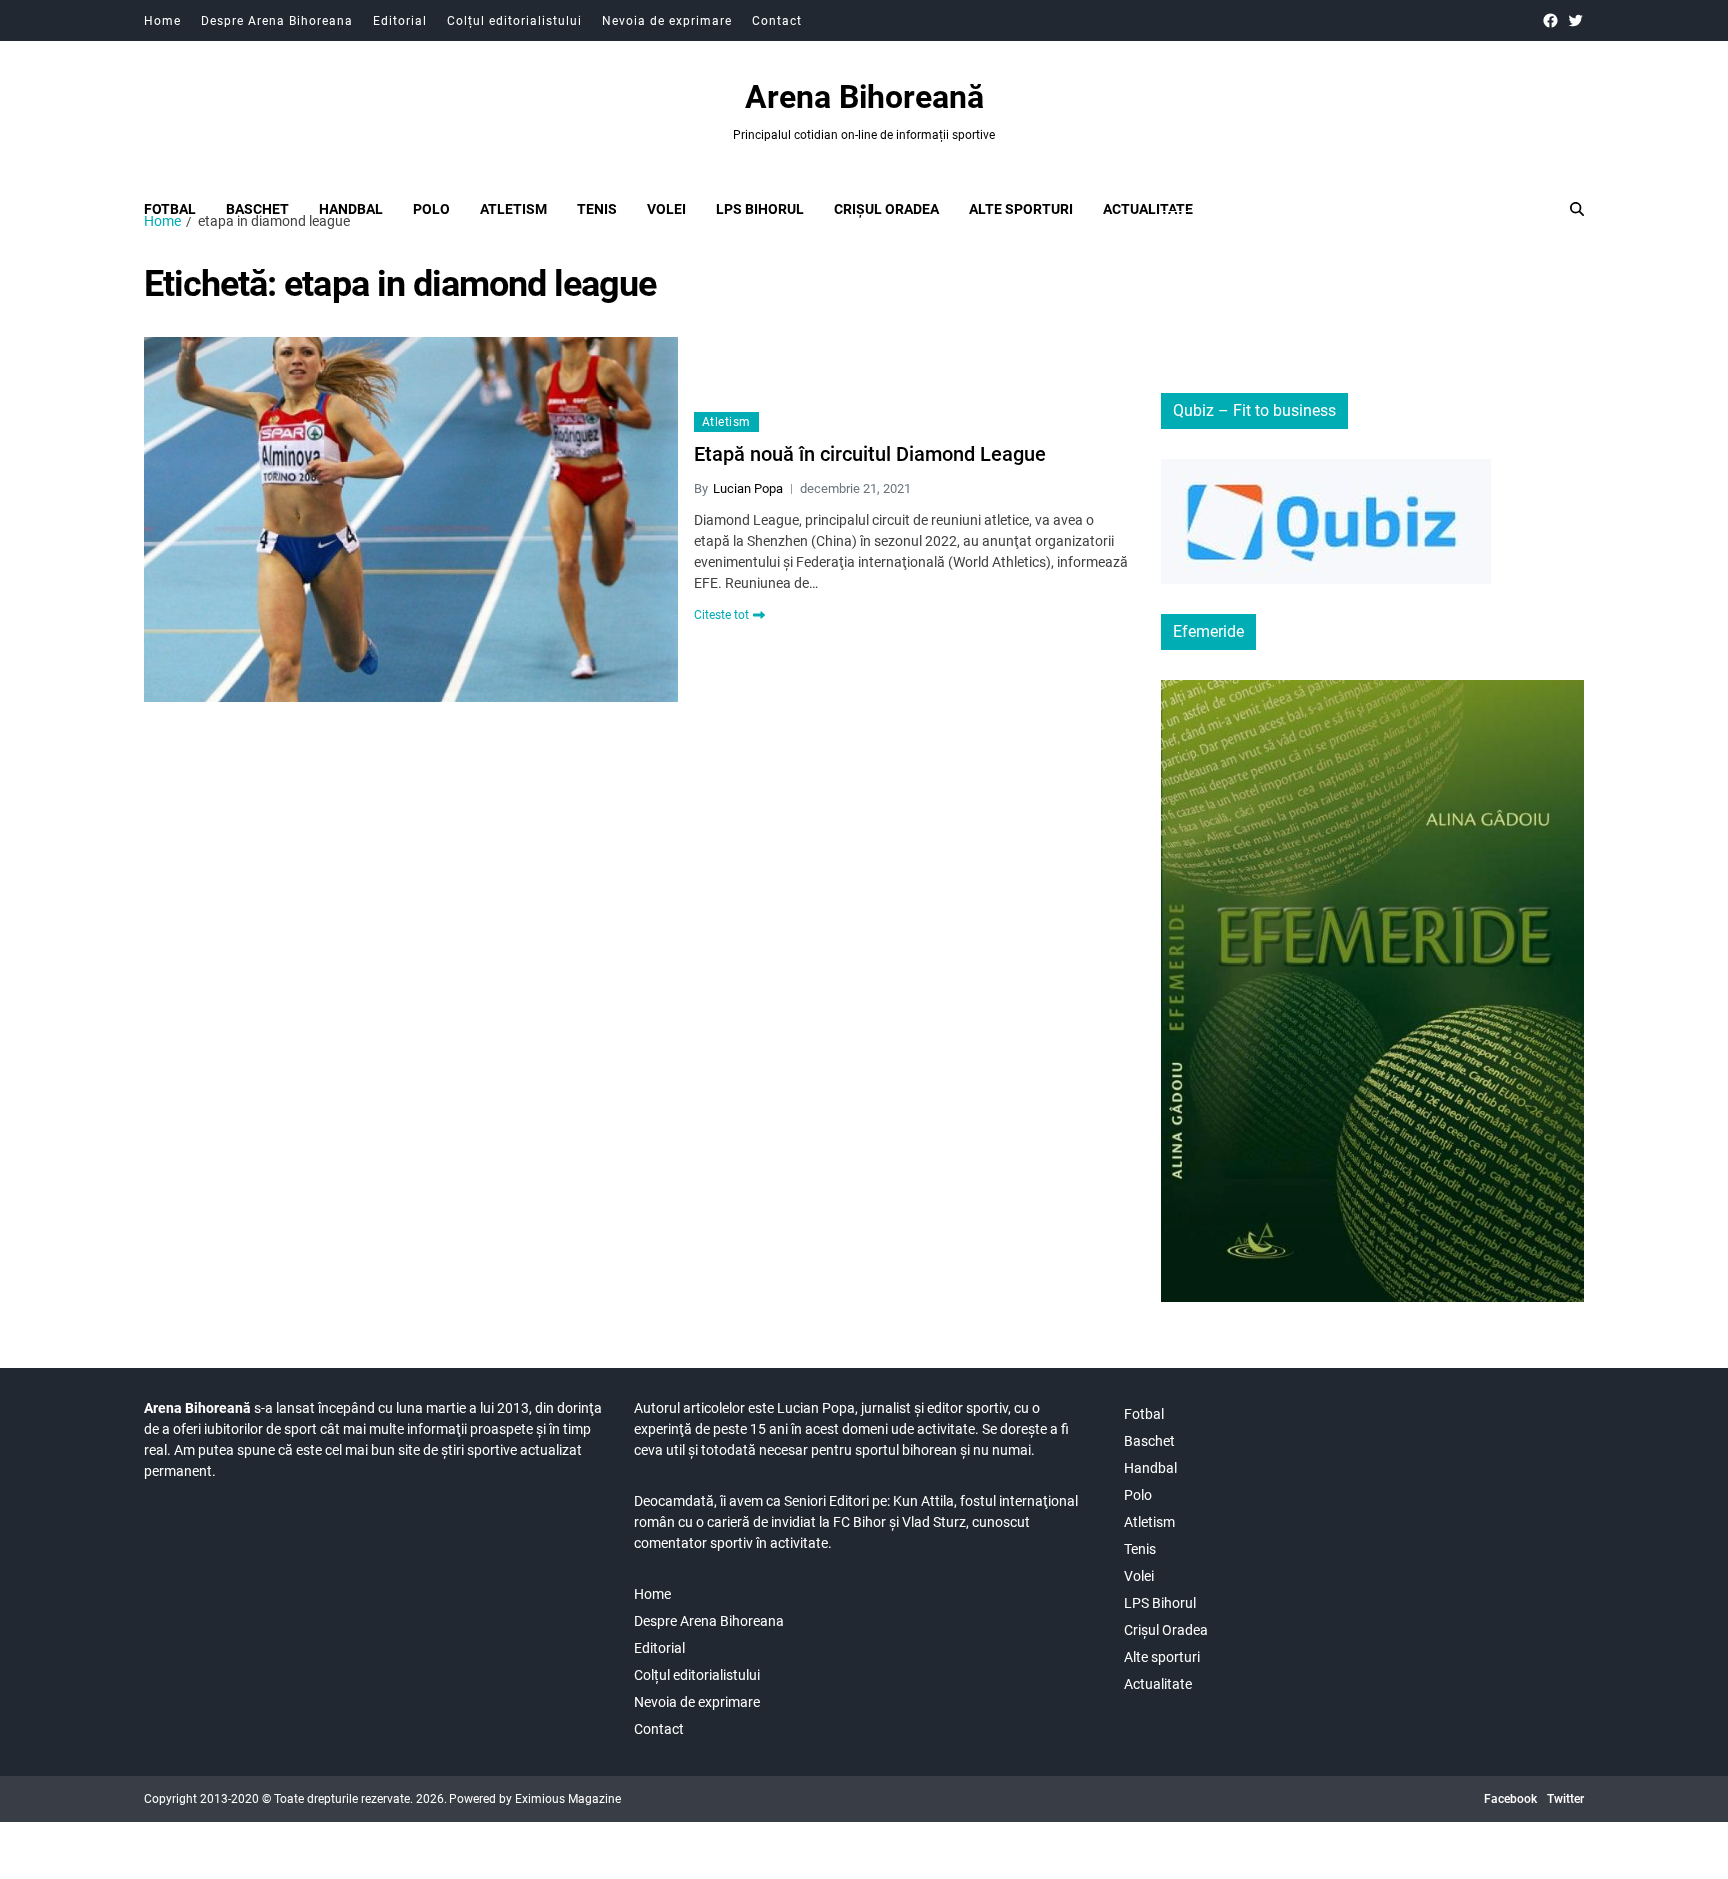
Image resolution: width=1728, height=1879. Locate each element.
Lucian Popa (748, 488)
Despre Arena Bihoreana (277, 21)
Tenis (597, 209)
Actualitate (1148, 209)
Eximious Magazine (568, 1799)
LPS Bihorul (760, 209)
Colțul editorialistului (514, 21)
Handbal (351, 209)
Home (162, 21)
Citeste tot (721, 615)
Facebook (1510, 1799)
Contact (777, 21)
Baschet (257, 209)
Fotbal (170, 209)
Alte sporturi (1021, 209)
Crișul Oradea (886, 209)
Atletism (513, 209)
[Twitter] (1575, 20)
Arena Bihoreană (864, 97)
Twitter (1565, 1799)
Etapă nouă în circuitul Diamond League (870, 454)
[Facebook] (1550, 20)
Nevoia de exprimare (667, 21)
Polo (431, 209)
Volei (666, 209)
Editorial (400, 21)
